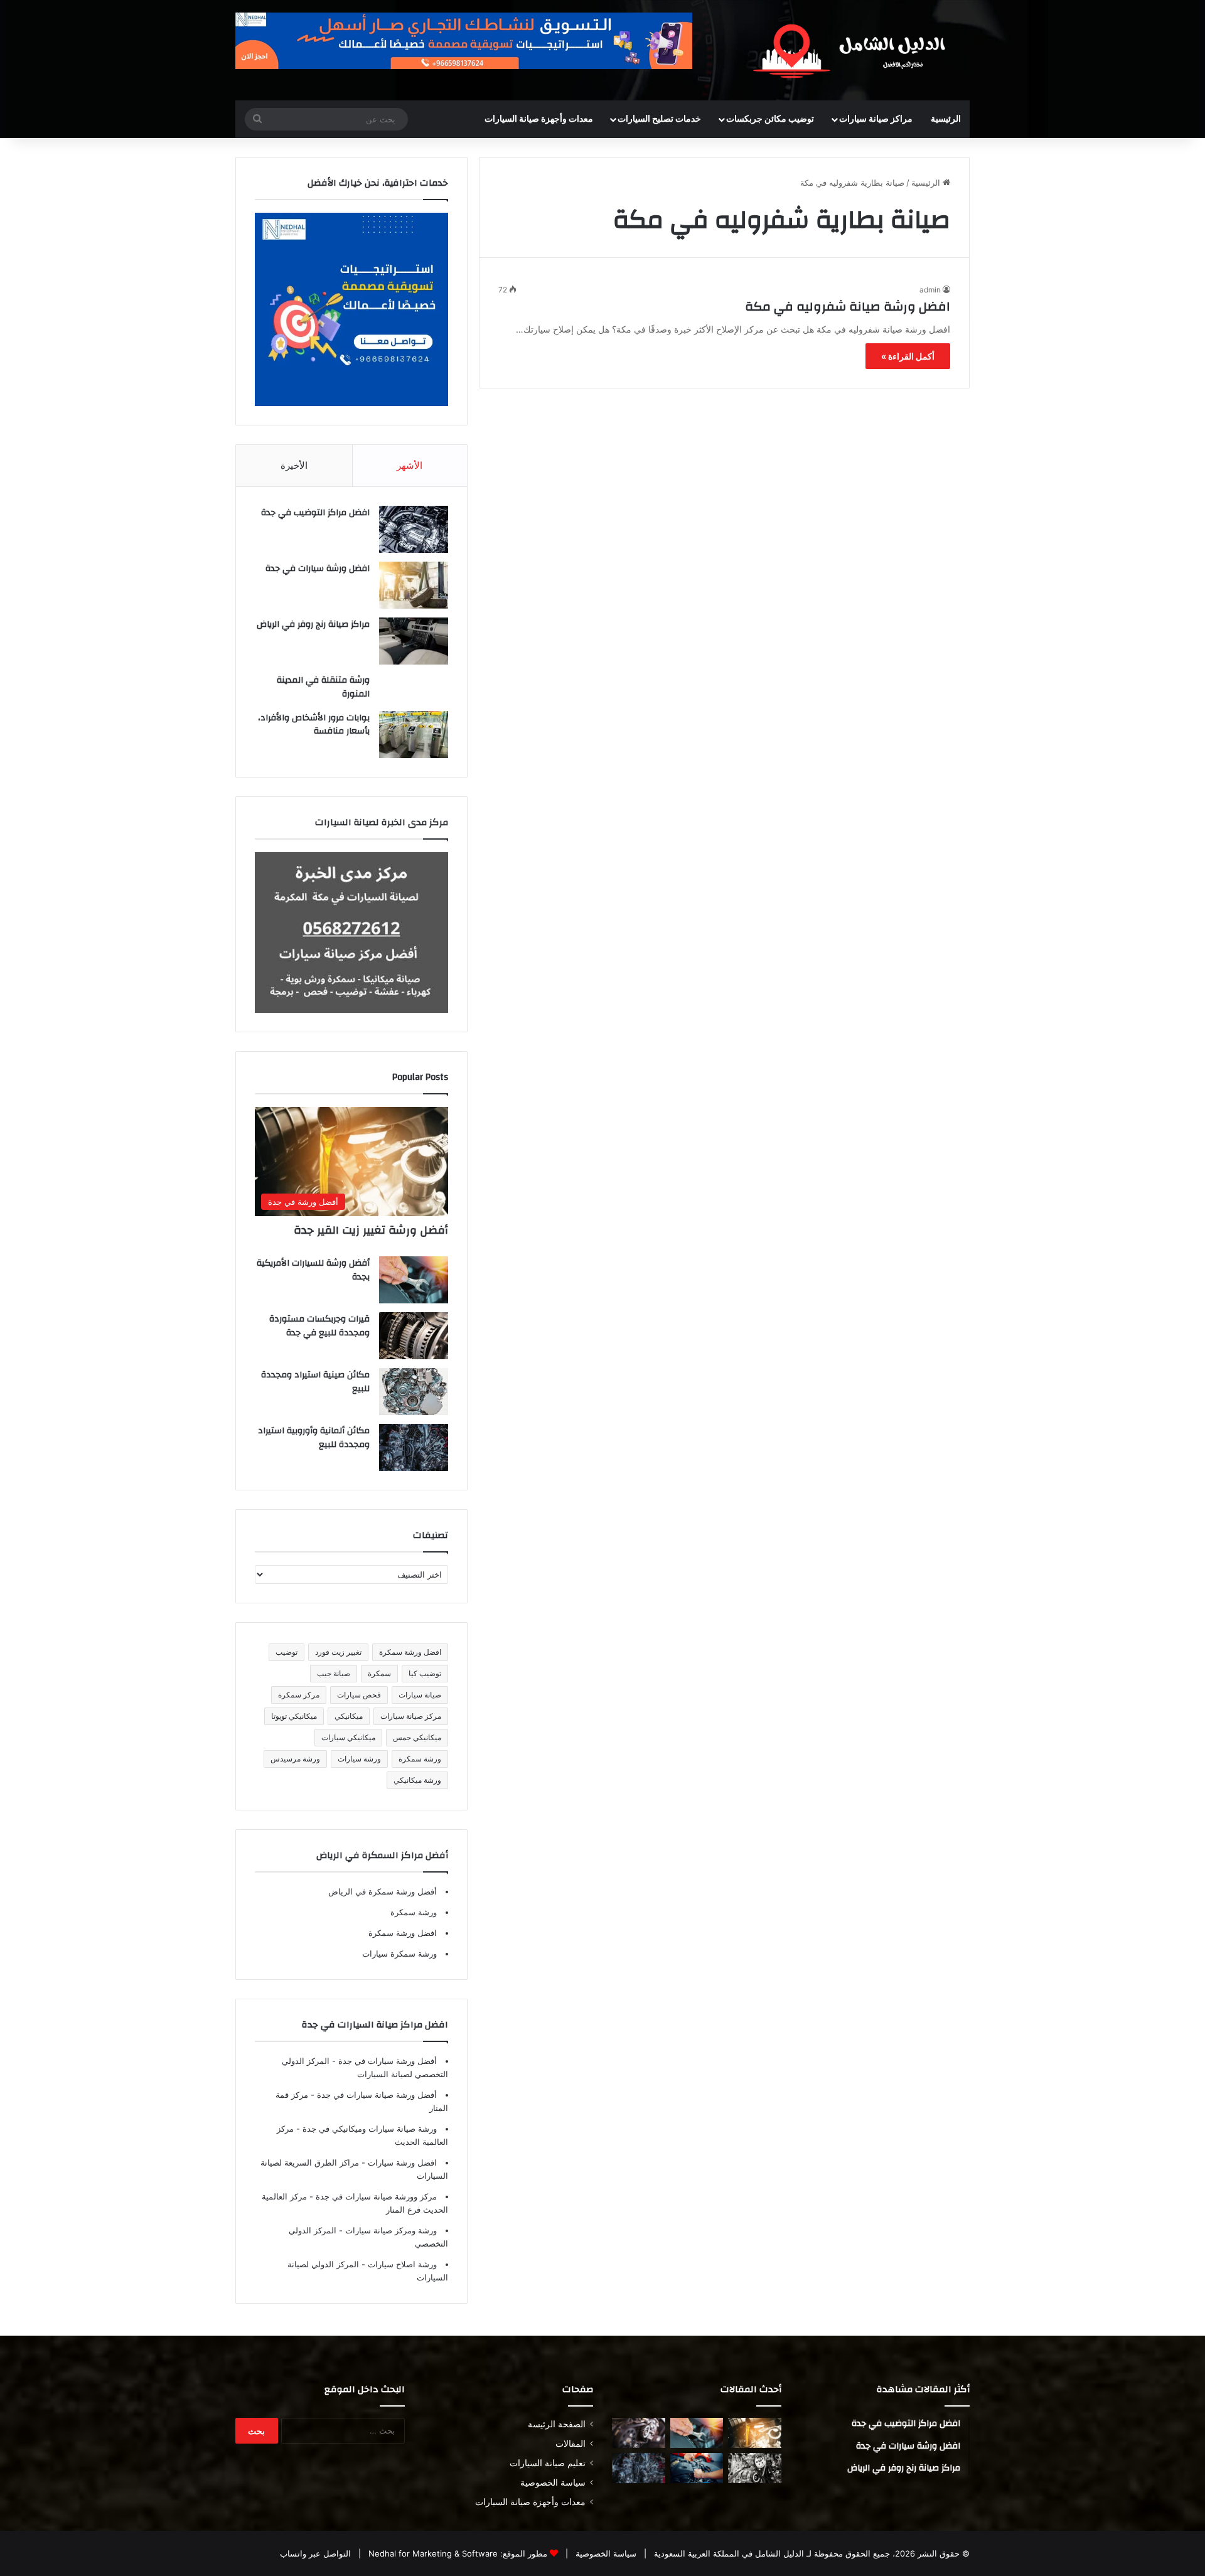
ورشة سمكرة (420, 1759)
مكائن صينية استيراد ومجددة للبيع (315, 1382)
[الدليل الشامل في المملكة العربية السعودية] (854, 50)
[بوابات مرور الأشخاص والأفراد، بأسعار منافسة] (414, 735)
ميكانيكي (349, 1716)
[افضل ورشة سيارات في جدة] (414, 585)
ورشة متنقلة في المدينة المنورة (323, 687)
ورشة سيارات (359, 1759)
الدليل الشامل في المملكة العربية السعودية (728, 2553)
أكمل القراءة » (908, 356)
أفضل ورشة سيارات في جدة (386, 2061)
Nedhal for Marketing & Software (432, 2553)
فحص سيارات (359, 1695)
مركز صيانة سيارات (411, 1716)
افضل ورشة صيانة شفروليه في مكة (848, 307)
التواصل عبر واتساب (315, 2553)
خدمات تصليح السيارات (659, 119)
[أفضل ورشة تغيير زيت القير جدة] (755, 2433)
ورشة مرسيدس (295, 1759)
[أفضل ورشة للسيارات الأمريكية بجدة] (414, 1280)
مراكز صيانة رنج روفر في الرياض (313, 624)
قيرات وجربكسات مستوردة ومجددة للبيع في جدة (319, 1326)
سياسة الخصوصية (553, 2482)
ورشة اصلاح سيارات (401, 2264)
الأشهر (410, 465)
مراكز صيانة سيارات (876, 119)
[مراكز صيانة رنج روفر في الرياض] (414, 641)
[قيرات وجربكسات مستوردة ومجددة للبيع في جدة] (414, 1336)
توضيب (287, 1652)
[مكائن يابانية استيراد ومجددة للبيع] (755, 2468)
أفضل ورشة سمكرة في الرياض (383, 1891)
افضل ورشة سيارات (401, 2162)
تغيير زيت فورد (338, 1652)
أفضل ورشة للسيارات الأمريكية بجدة (313, 1270)
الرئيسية (946, 119)
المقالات (570, 2444)
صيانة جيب (334, 1673)
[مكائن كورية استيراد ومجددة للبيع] (697, 2468)
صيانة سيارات (420, 1695)
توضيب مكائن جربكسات (770, 119)
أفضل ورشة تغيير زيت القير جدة (371, 1230)
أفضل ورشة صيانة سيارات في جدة (376, 2095)
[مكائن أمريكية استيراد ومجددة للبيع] (639, 2433)
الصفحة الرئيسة (557, 2424)
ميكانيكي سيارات (348, 1737)
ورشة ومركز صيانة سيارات (390, 2230)
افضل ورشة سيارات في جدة (318, 569)
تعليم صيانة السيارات (548, 2463)
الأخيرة (294, 465)
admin (930, 290)
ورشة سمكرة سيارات (399, 1953)
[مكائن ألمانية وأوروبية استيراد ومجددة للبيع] (414, 1447)
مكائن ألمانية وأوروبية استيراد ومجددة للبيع (314, 1438)
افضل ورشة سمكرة (410, 1652)
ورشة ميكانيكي (417, 1780)
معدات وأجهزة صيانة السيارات (539, 119)
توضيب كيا (425, 1673)
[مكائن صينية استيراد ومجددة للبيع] (414, 1392)
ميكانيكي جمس (417, 1737)
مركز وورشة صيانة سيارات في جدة (375, 2196)
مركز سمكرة (299, 1695)
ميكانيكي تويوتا (294, 1716)
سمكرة (379, 1673)
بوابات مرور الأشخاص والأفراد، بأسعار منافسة (314, 725)
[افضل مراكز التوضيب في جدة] (414, 529)
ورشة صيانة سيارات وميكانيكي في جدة (368, 2129)
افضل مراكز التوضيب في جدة (315, 513)
